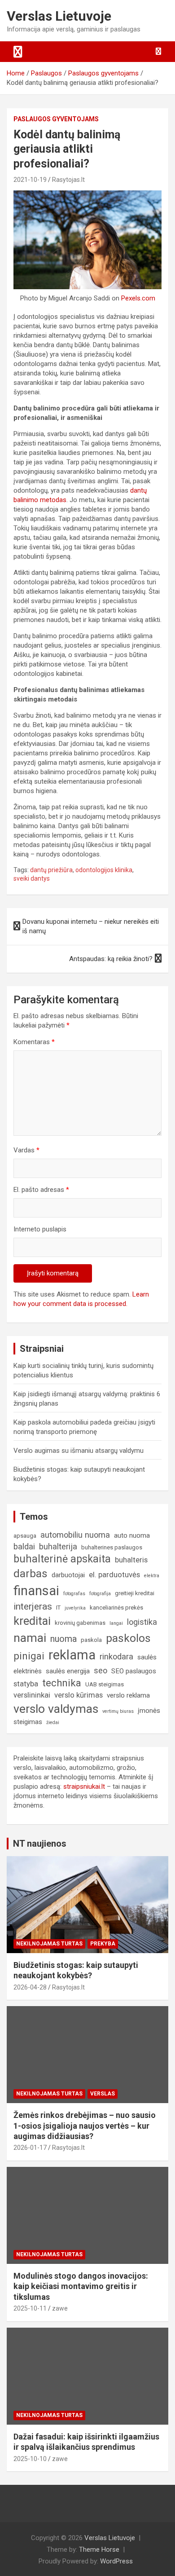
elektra (152, 1576)
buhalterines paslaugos (112, 1547)
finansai (36, 1591)
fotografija (100, 1594)
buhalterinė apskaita (62, 1559)
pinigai (29, 1656)
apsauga (25, 1536)
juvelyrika (75, 1608)
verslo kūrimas (79, 1695)
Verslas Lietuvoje (59, 16)
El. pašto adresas (41, 1190)
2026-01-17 (30, 2148)
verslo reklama (128, 1695)
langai (116, 1623)
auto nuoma (132, 1535)
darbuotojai (68, 1575)
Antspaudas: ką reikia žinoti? (111, 959)
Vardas (26, 1150)
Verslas (103, 2094)
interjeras (33, 1606)
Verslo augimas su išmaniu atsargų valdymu (79, 1451)
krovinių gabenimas (80, 1623)
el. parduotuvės (114, 1575)
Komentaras (34, 1042)
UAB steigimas (105, 1684)
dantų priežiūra (51, 870)
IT (58, 1608)
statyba (26, 1684)
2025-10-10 (30, 2459)
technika (62, 1683)
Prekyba (103, 1944)
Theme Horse (99, 2550)
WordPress (116, 2561)
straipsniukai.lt (84, 1786)
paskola (91, 1640)
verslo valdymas (56, 1709)
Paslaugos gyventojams (56, 119)
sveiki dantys (32, 878)
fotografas (74, 1594)
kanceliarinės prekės (116, 1608)
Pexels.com (138, 298)
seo (101, 1670)
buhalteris (131, 1560)
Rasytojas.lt (68, 180)
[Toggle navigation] (18, 52)
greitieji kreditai (135, 1593)
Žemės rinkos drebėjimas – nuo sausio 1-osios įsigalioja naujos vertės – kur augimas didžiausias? (85, 2126)
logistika (142, 1622)
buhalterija (58, 1546)
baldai (24, 1546)
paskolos (128, 1638)
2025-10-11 (30, 2308)
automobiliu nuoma (75, 1535)
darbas (31, 1574)
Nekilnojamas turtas (49, 1944)
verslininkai (32, 1695)
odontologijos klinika (104, 870)
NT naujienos (40, 1844)
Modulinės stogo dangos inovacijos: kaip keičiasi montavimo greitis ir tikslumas (81, 2286)
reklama (72, 1655)
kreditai (32, 1621)
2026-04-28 (30, 1987)
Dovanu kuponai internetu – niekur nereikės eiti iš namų (91, 926)
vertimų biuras (118, 1711)
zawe (60, 2308)
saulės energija (68, 1671)
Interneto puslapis (40, 1229)
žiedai (53, 1722)
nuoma (63, 1639)
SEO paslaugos (134, 1671)
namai (30, 1638)
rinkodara (116, 1656)
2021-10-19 (30, 180)
